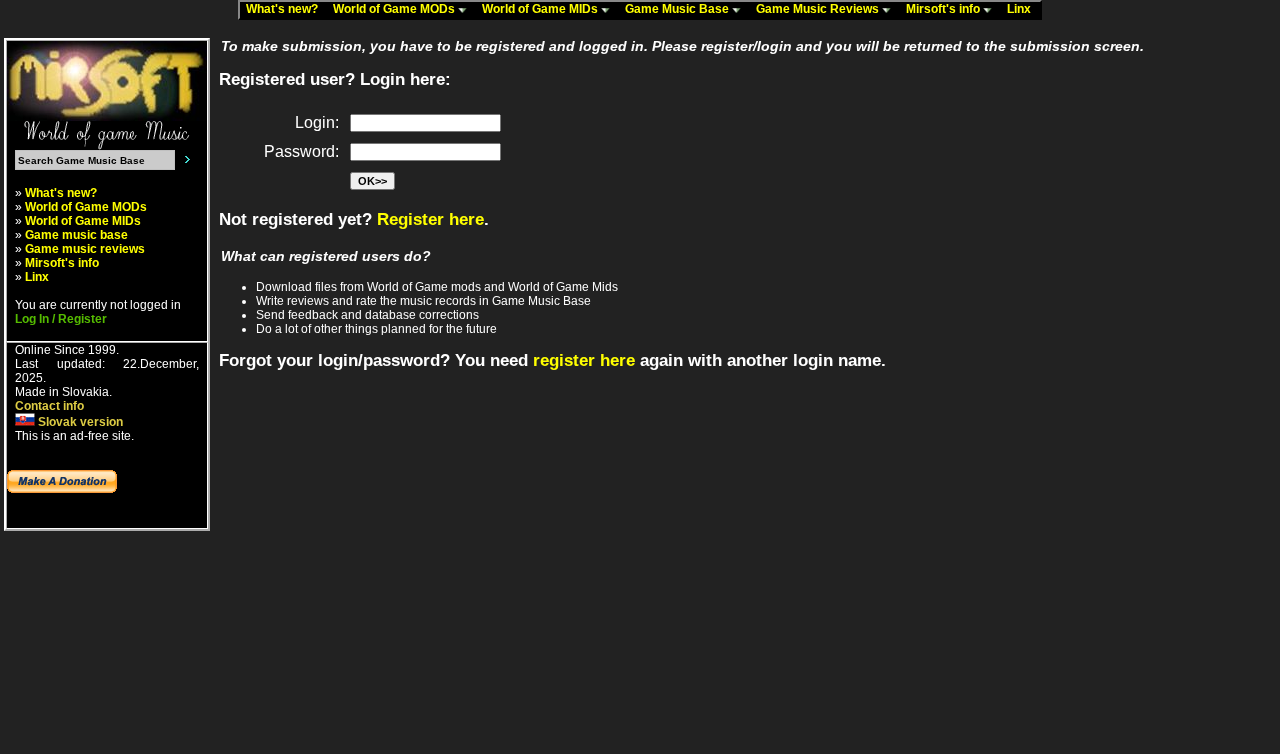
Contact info (49, 406)
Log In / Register (61, 319)
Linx (1023, 9)
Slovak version (79, 422)
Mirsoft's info (944, 9)
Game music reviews (85, 249)
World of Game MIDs (541, 9)
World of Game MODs (395, 9)
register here (584, 360)
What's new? (286, 9)
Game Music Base (678, 9)
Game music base (76, 235)
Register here (430, 219)
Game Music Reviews (819, 9)
